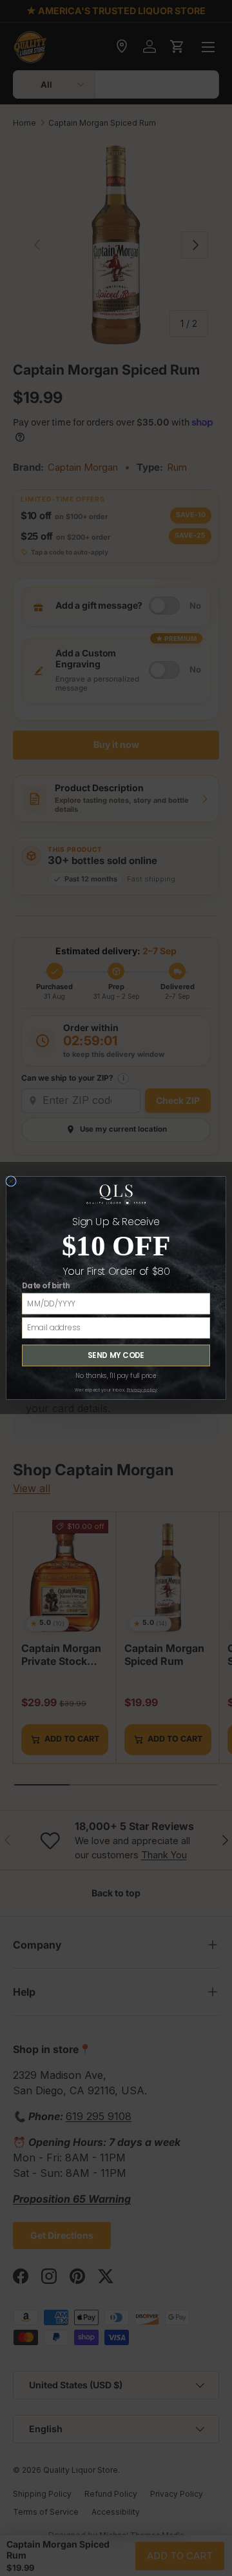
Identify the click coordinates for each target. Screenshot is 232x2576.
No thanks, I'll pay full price (116, 1376)
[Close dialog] (11, 1181)
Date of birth (46, 1286)
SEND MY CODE (116, 1355)
